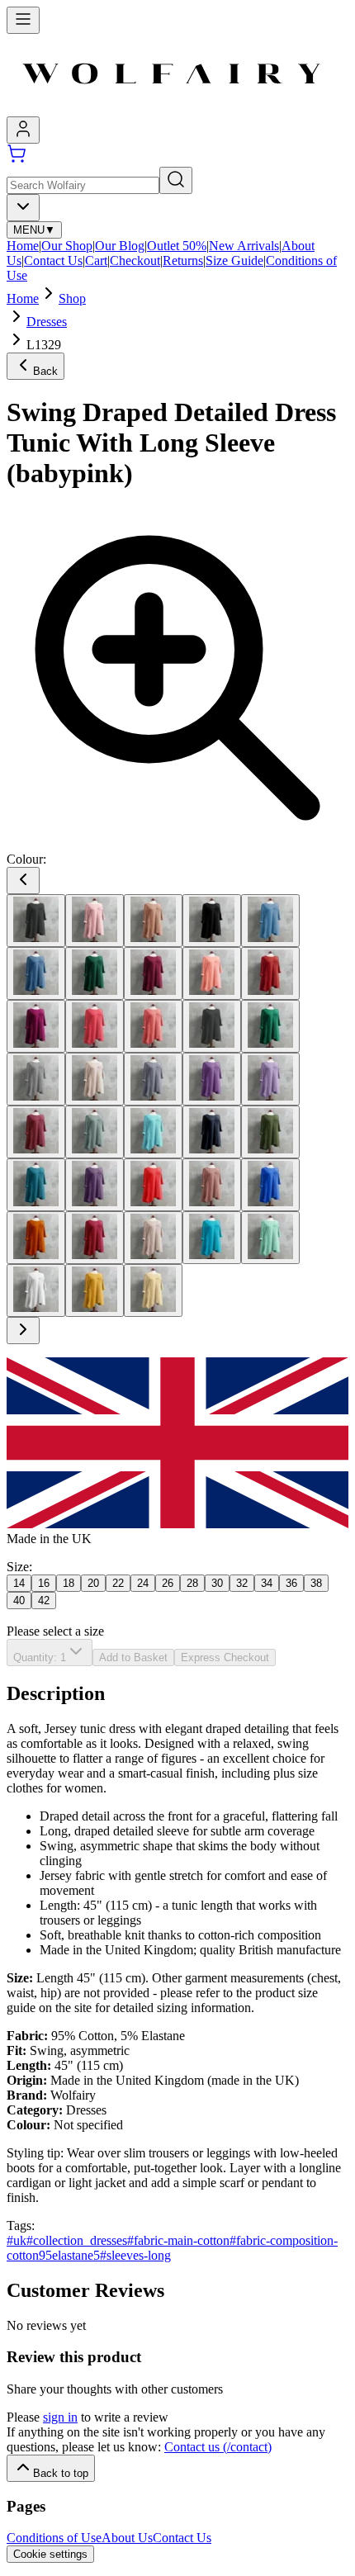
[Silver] (153, 1238)
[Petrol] (36, 1185)
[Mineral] (95, 1132)
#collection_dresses (77, 2240)
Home (23, 246)
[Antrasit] (36, 921)
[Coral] (95, 1026)
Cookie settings (50, 2554)
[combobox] (23, 208)
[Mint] (153, 1132)
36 (291, 1583)
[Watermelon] (270, 1238)
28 (192, 1583)
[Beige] (153, 921)
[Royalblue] (270, 1185)
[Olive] (270, 1132)
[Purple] (95, 1185)
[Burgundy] (153, 973)
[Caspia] (36, 1026)
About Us (127, 2538)
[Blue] (270, 921)
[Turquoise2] (212, 1238)
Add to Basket (133, 1657)
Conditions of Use (54, 2538)
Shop (72, 298)
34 (267, 1583)
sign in (60, 2417)
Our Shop (67, 246)
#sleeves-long (135, 2255)
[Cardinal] (270, 973)
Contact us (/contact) (218, 2447)
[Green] (270, 1026)
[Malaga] (36, 1132)
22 (118, 1583)
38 (316, 1583)
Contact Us (53, 260)
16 (44, 1583)
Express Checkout (225, 1657)
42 (44, 1601)
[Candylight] (212, 973)
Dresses (47, 322)
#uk (17, 2240)
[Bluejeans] (36, 973)
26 (168, 1583)
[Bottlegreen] (95, 973)
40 (19, 1601)
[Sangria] (95, 1238)
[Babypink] (95, 921)
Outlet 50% (177, 246)
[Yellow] (95, 1290)
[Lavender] (153, 1079)
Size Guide (234, 260)
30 (217, 1583)
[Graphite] (212, 1026)
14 (19, 1583)
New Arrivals (244, 246)
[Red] (153, 1185)
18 (69, 1583)
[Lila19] (212, 1079)
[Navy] (212, 1132)
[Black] (212, 921)
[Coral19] (153, 1026)
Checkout (135, 260)
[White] (36, 1290)
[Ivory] (95, 1079)
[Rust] (36, 1238)
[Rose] (212, 1185)
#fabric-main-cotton (178, 2240)
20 (93, 1583)
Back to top (61, 2473)
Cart (96, 260)
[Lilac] (270, 1079)
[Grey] (36, 1079)
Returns (183, 260)
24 (143, 1583)
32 (242, 1583)
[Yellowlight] (153, 1290)
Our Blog (120, 246)
